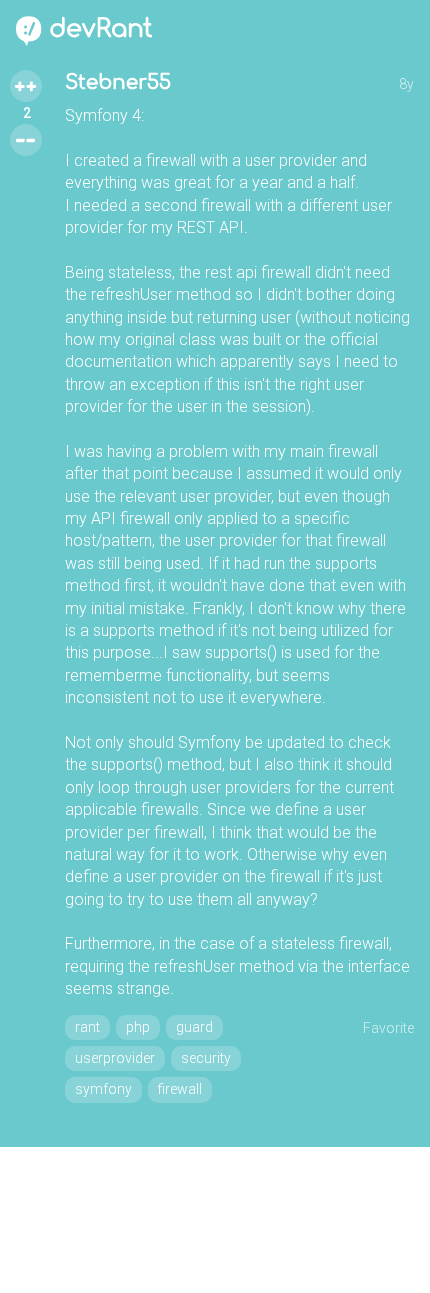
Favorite (388, 1028)
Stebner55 (118, 82)
